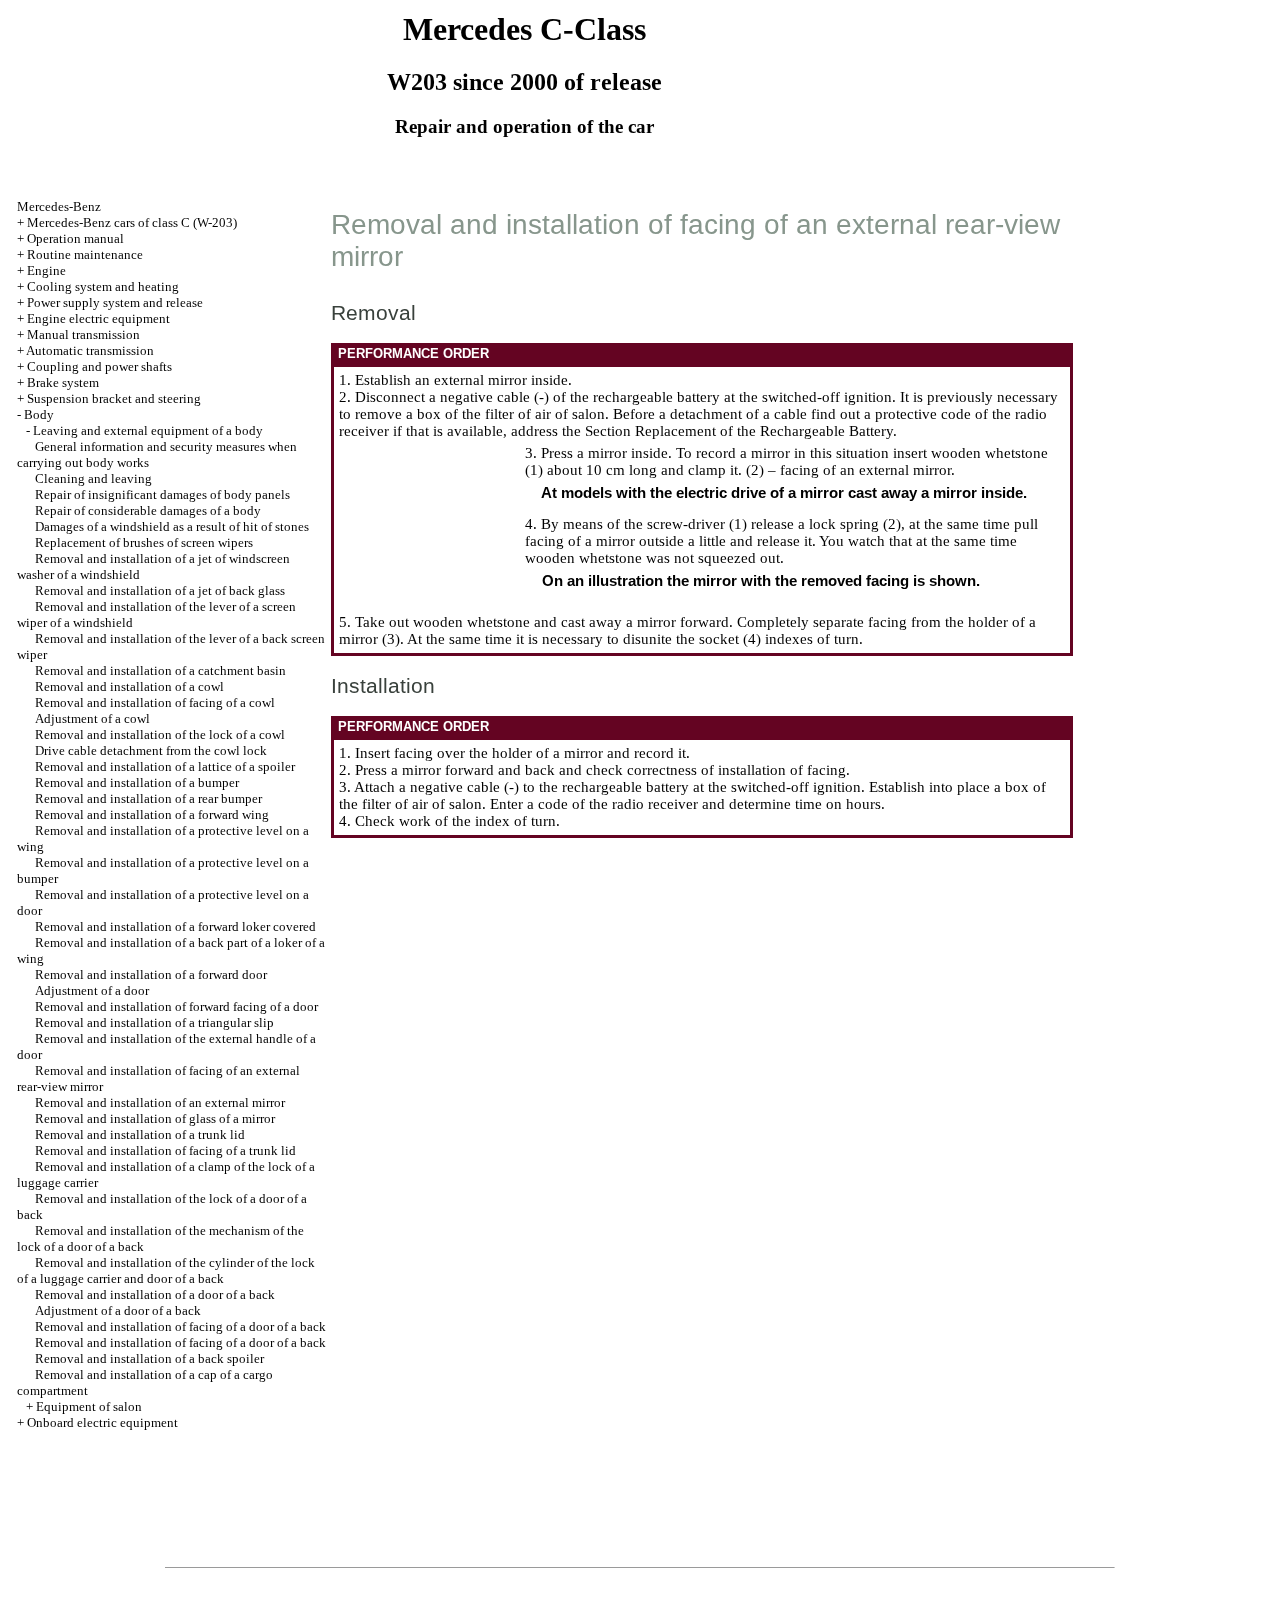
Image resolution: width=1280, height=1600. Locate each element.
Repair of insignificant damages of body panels (162, 494)
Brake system (63, 382)
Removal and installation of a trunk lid (140, 1134)
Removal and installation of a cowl (129, 686)
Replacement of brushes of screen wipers (144, 542)
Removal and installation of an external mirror (160, 1102)
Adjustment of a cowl (92, 718)
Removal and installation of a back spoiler (149, 1358)
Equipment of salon (89, 1406)
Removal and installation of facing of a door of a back (180, 1326)
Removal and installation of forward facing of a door (176, 1006)
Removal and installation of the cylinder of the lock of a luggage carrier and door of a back (166, 1270)
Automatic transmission (90, 350)
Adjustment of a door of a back (118, 1310)
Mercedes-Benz (59, 206)
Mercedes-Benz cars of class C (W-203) (132, 222)
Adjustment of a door (92, 990)
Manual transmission (83, 334)
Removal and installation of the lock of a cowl (160, 734)
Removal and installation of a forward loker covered (175, 926)
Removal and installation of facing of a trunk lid (165, 1150)
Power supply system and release (115, 302)
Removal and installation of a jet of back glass (160, 590)
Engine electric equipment (98, 318)
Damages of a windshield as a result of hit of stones (172, 526)
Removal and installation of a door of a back (155, 1294)
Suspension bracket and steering (114, 398)
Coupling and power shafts (99, 366)
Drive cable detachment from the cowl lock (151, 750)
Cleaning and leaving (93, 478)
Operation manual (75, 238)
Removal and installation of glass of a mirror (155, 1118)
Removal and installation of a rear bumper (148, 798)
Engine (46, 270)
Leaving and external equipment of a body (148, 430)
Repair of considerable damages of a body (148, 510)
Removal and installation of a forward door (151, 974)
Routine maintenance (85, 254)
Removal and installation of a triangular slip (154, 1022)
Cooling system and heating (103, 286)
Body (39, 414)
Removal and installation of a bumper (137, 782)
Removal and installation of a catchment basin (160, 670)
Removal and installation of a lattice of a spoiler (165, 766)
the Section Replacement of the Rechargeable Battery (727, 431)
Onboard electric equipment (102, 1422)
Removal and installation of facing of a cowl (155, 702)
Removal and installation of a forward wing (152, 814)
